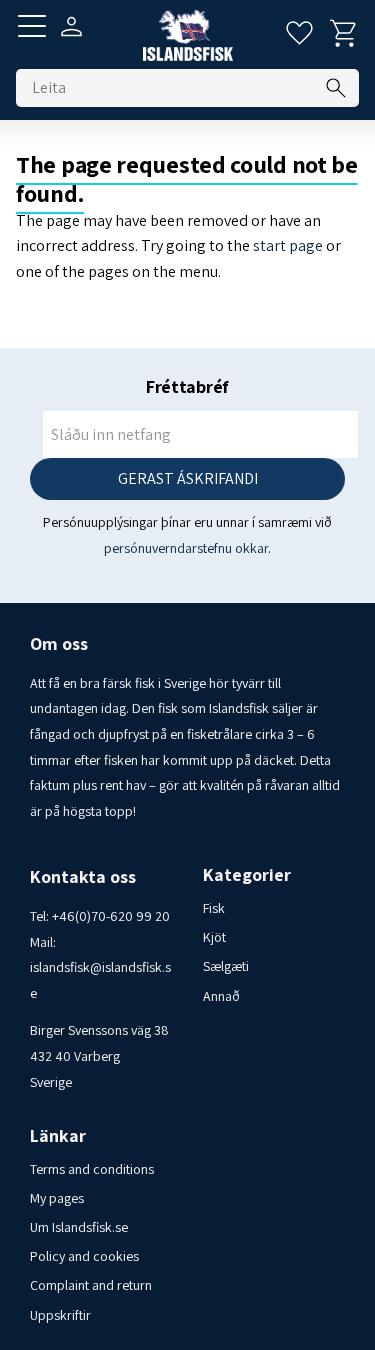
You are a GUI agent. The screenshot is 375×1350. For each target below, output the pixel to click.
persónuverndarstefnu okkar (186, 548)
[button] (32, 26)
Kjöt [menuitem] (214, 937)
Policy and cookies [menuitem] (84, 1256)
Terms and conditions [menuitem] (92, 1169)
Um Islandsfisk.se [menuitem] (79, 1227)
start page (288, 245)
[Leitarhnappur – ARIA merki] (336, 88)
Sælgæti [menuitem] (226, 966)
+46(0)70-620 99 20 (111, 916)
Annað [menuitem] (221, 996)
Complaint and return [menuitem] (91, 1285)
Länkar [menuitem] (58, 1136)
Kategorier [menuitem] (247, 875)
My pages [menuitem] (57, 1198)
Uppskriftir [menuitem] (60, 1315)
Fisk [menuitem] (214, 908)
